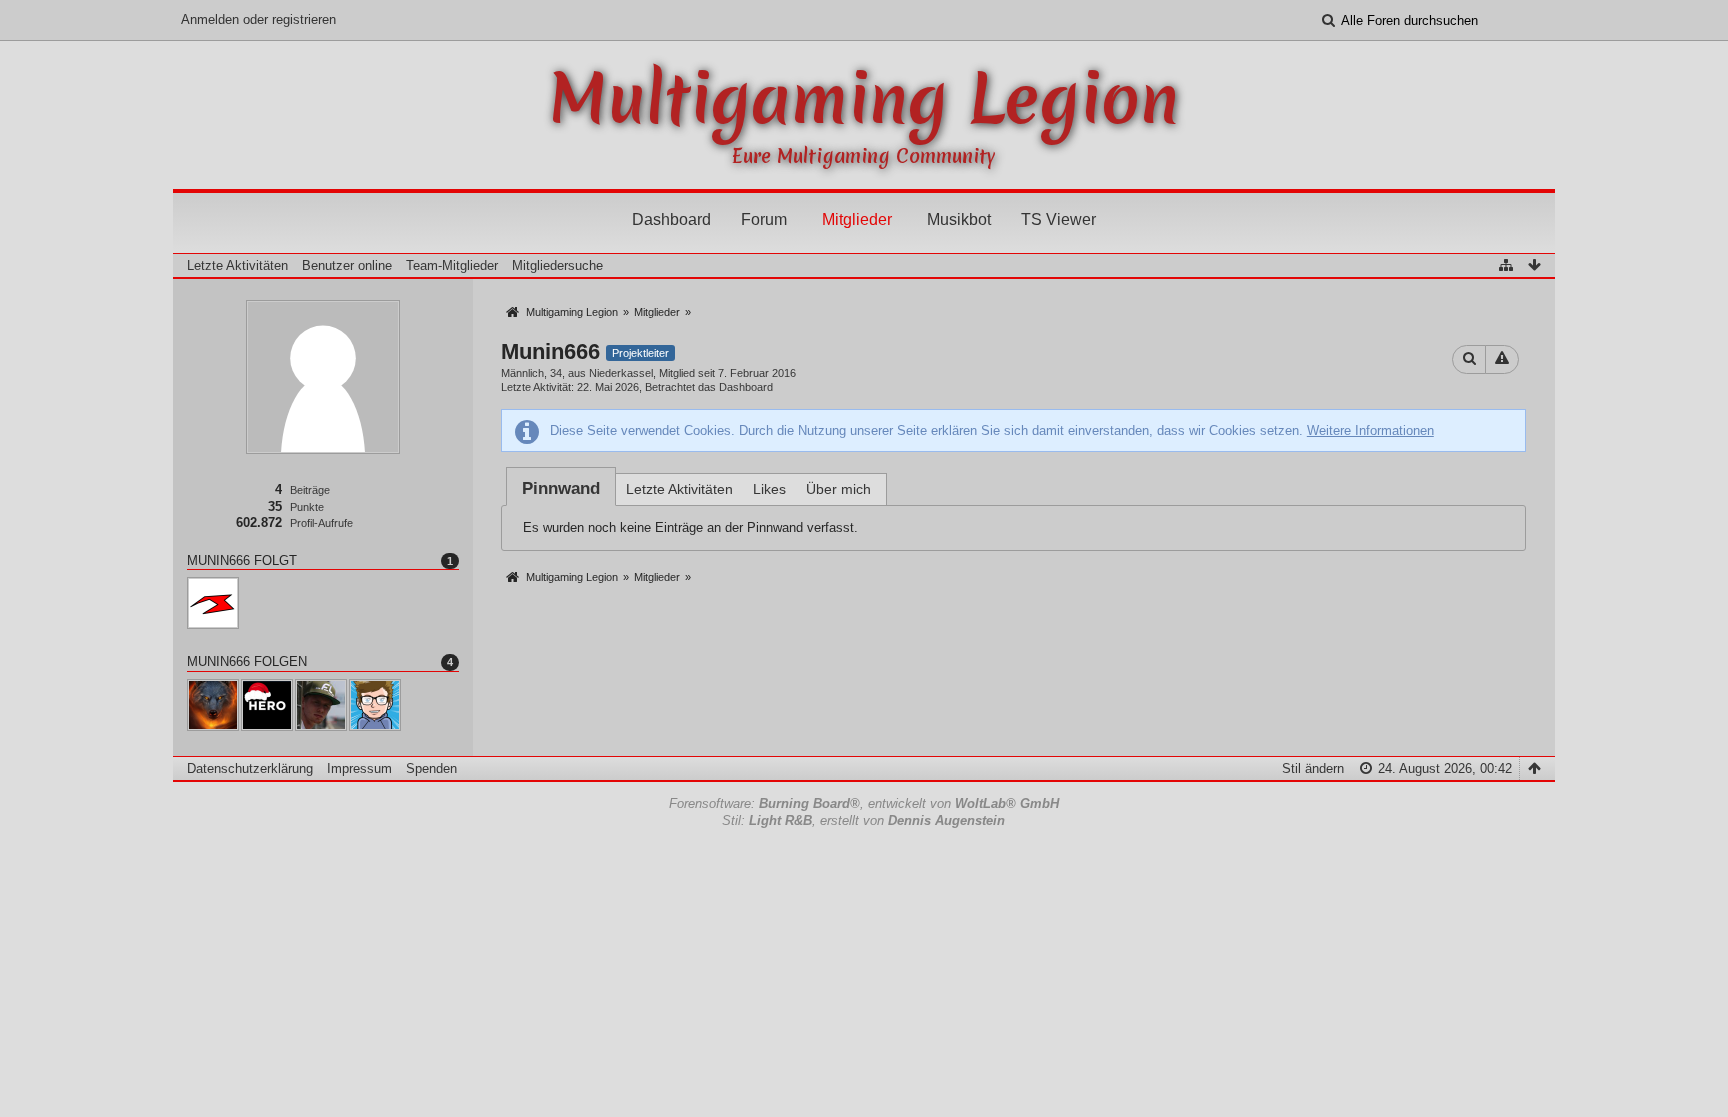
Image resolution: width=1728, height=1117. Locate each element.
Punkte (307, 507)
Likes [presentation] (769, 489)
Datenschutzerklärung (250, 768)
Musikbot (959, 219)
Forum (764, 219)
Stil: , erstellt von (863, 820)
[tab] (561, 488)
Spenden (431, 768)
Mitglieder (857, 219)
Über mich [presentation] (838, 489)
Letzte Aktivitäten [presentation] (679, 489)
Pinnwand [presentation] (561, 488)
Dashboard (671, 219)
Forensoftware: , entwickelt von (864, 803)
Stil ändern (1313, 768)
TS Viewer (1058, 219)
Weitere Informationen (1370, 430)
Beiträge (310, 490)
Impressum (359, 768)
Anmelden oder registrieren (258, 19)
